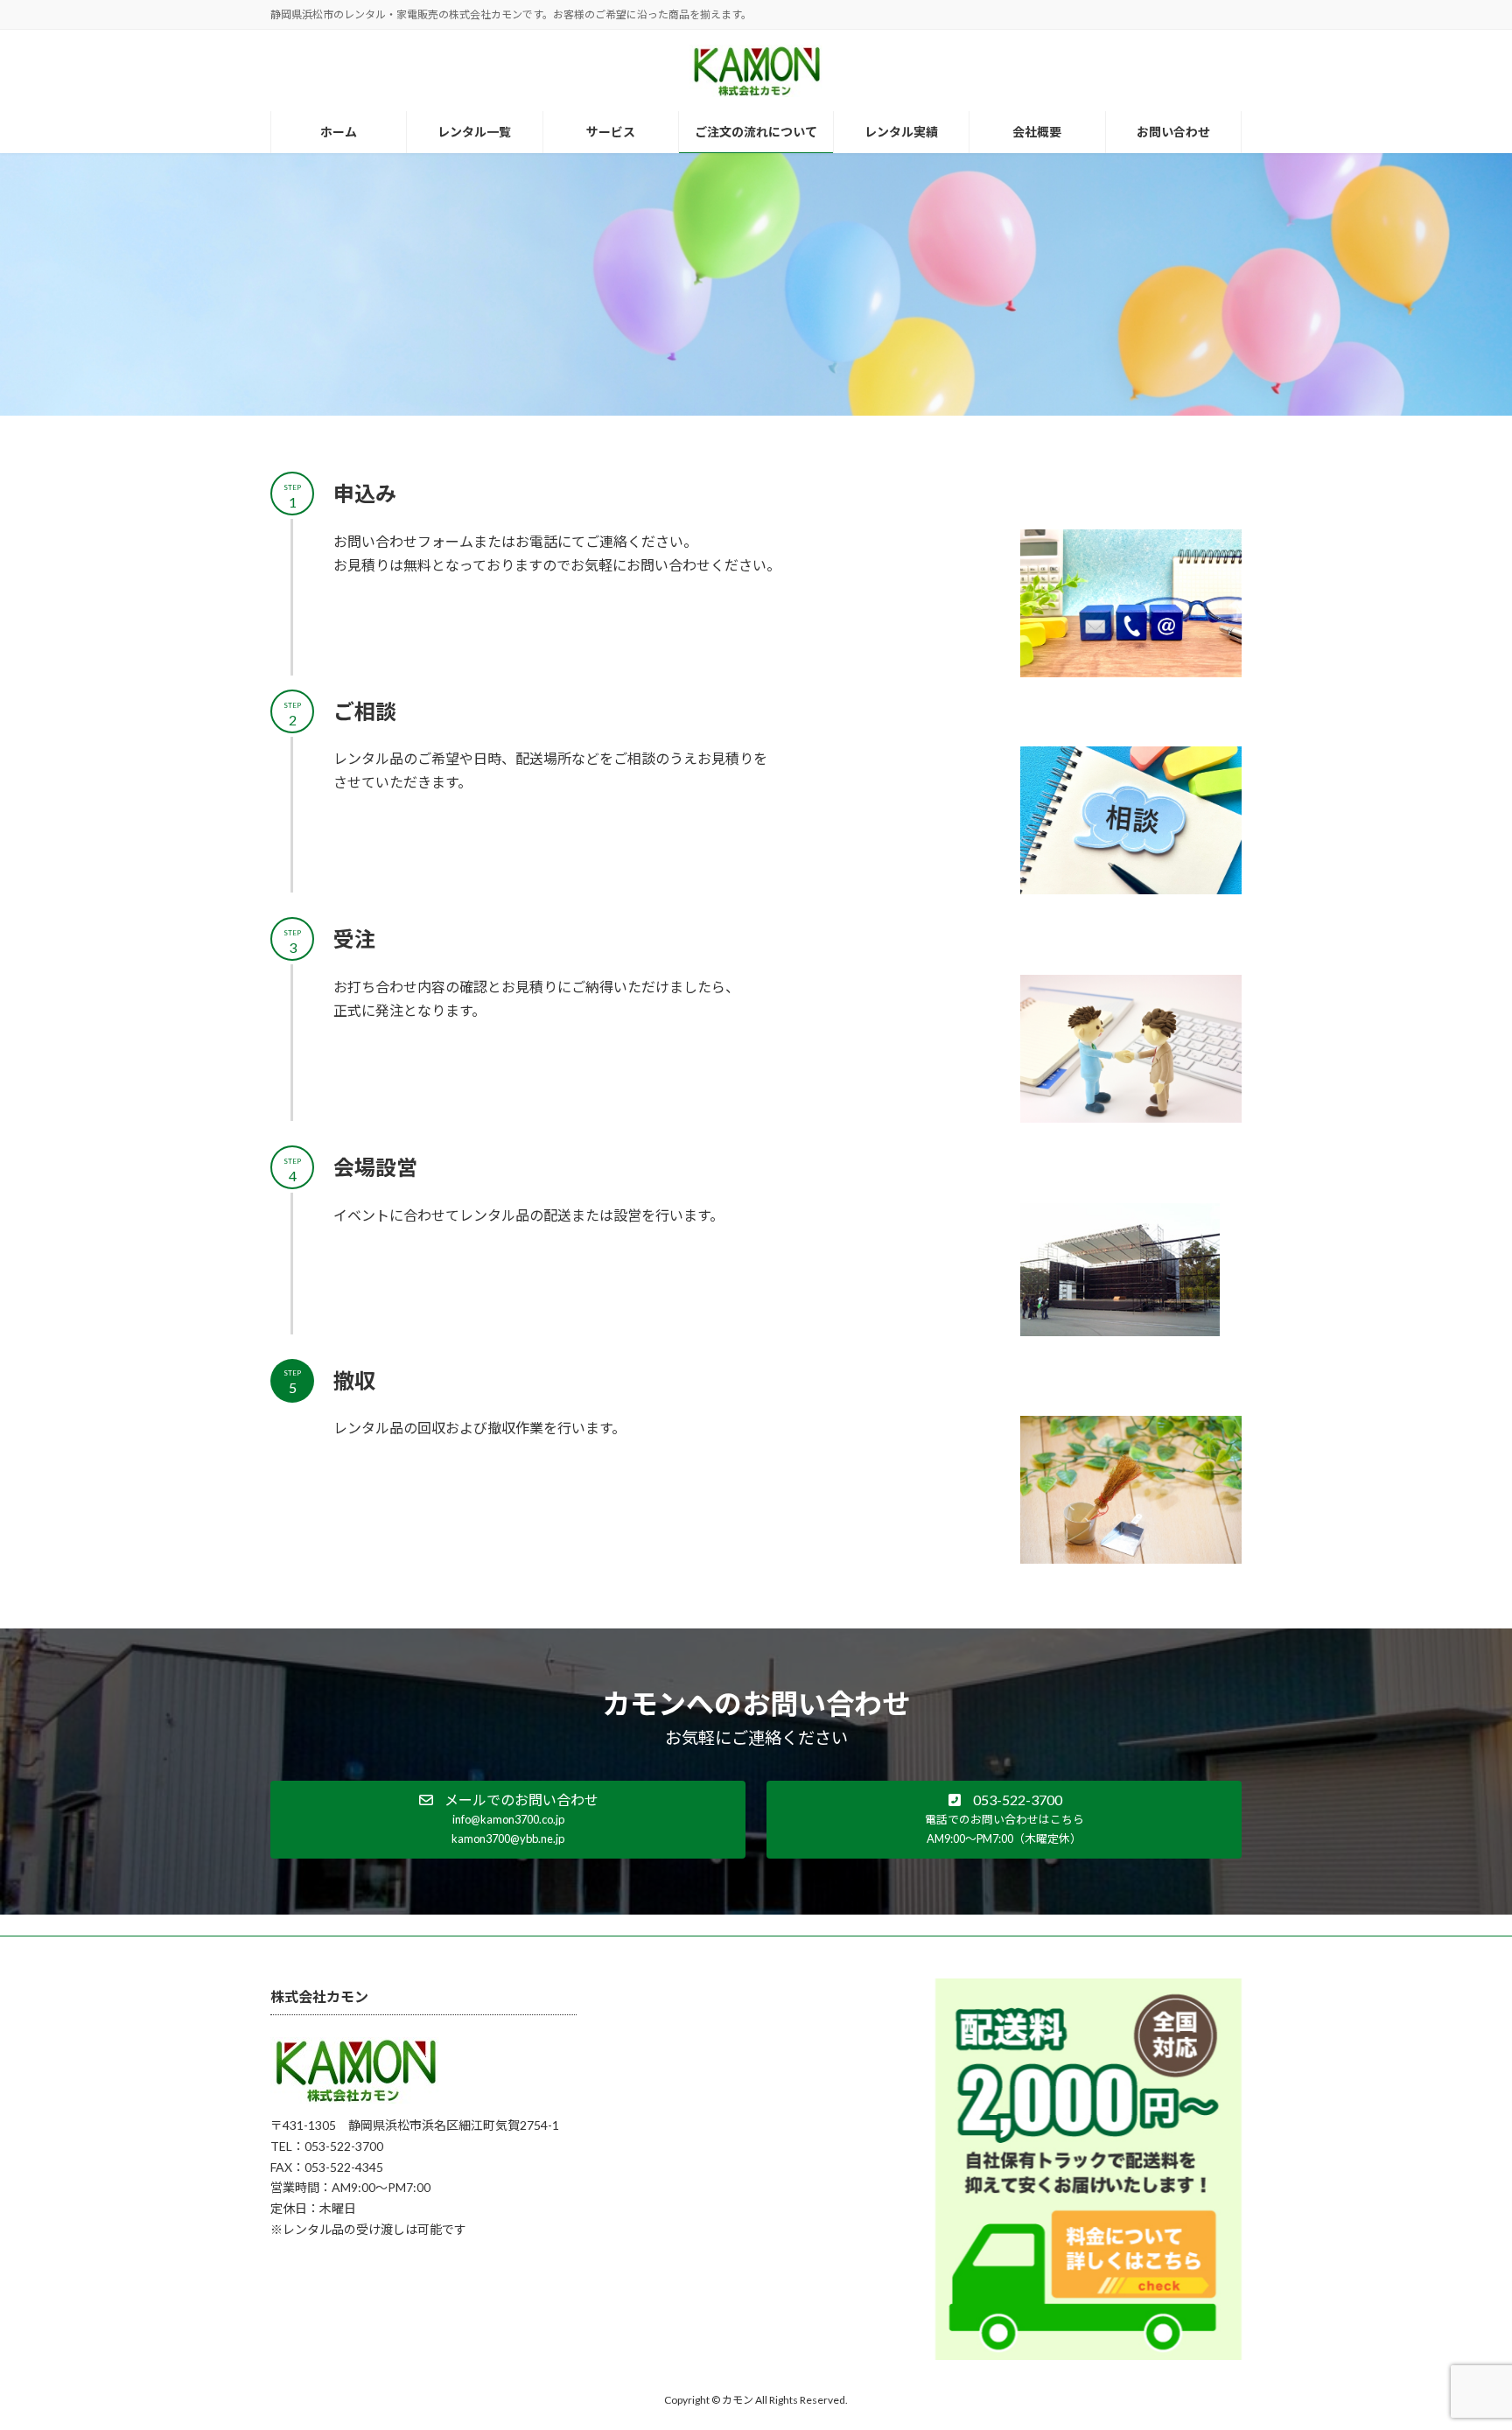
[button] (508, 1820)
